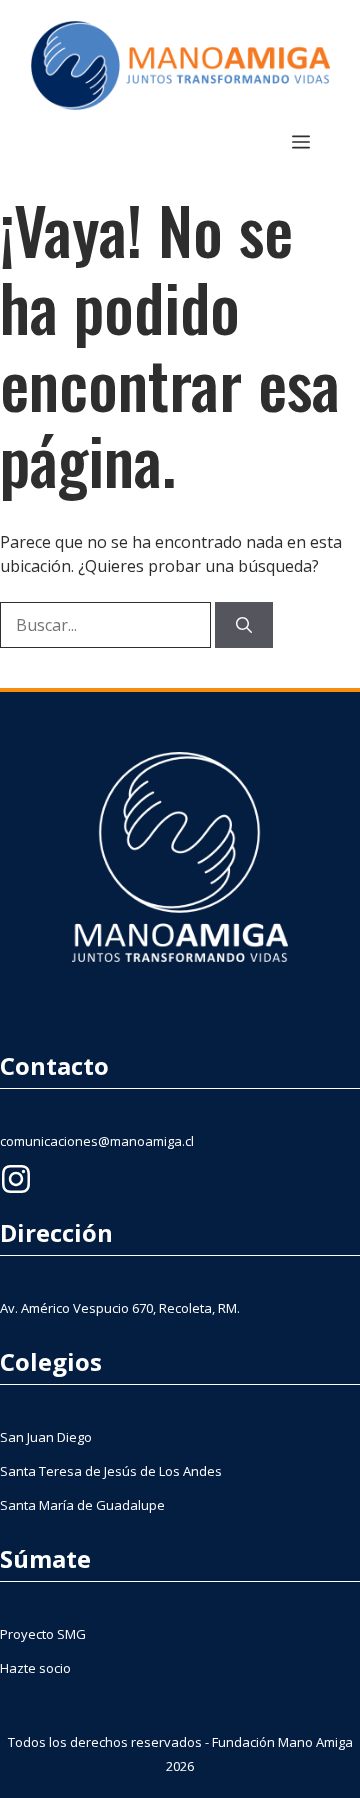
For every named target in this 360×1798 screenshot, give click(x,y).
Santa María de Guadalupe (82, 1505)
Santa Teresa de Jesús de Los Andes (111, 1471)
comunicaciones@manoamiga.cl (97, 1141)
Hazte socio (35, 1668)
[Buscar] (244, 625)
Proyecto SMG (43, 1634)
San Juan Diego (46, 1437)
